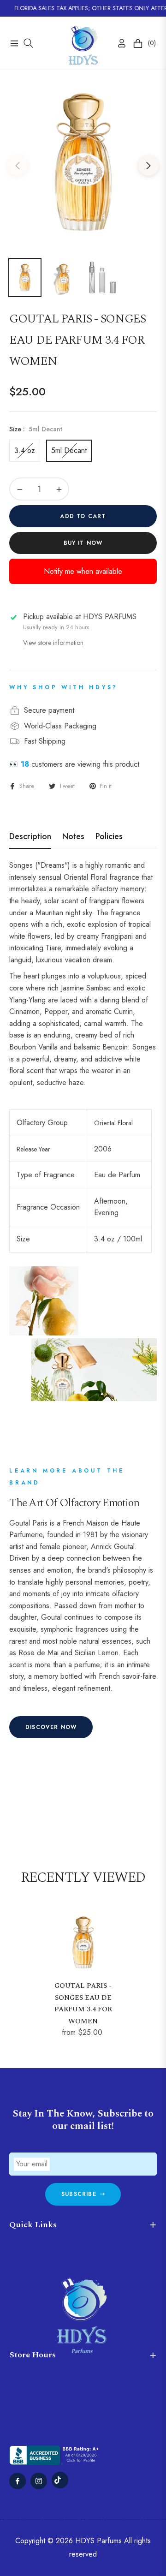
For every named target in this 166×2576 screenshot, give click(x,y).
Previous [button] (18, 166)
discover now (51, 1727)
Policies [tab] (109, 837)
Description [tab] (30, 837)
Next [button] (148, 166)
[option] (83, 162)
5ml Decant (69, 450)
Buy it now (83, 543)
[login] (118, 43)
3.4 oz (25, 450)
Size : (36, 429)
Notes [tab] (73, 837)
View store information (53, 643)
